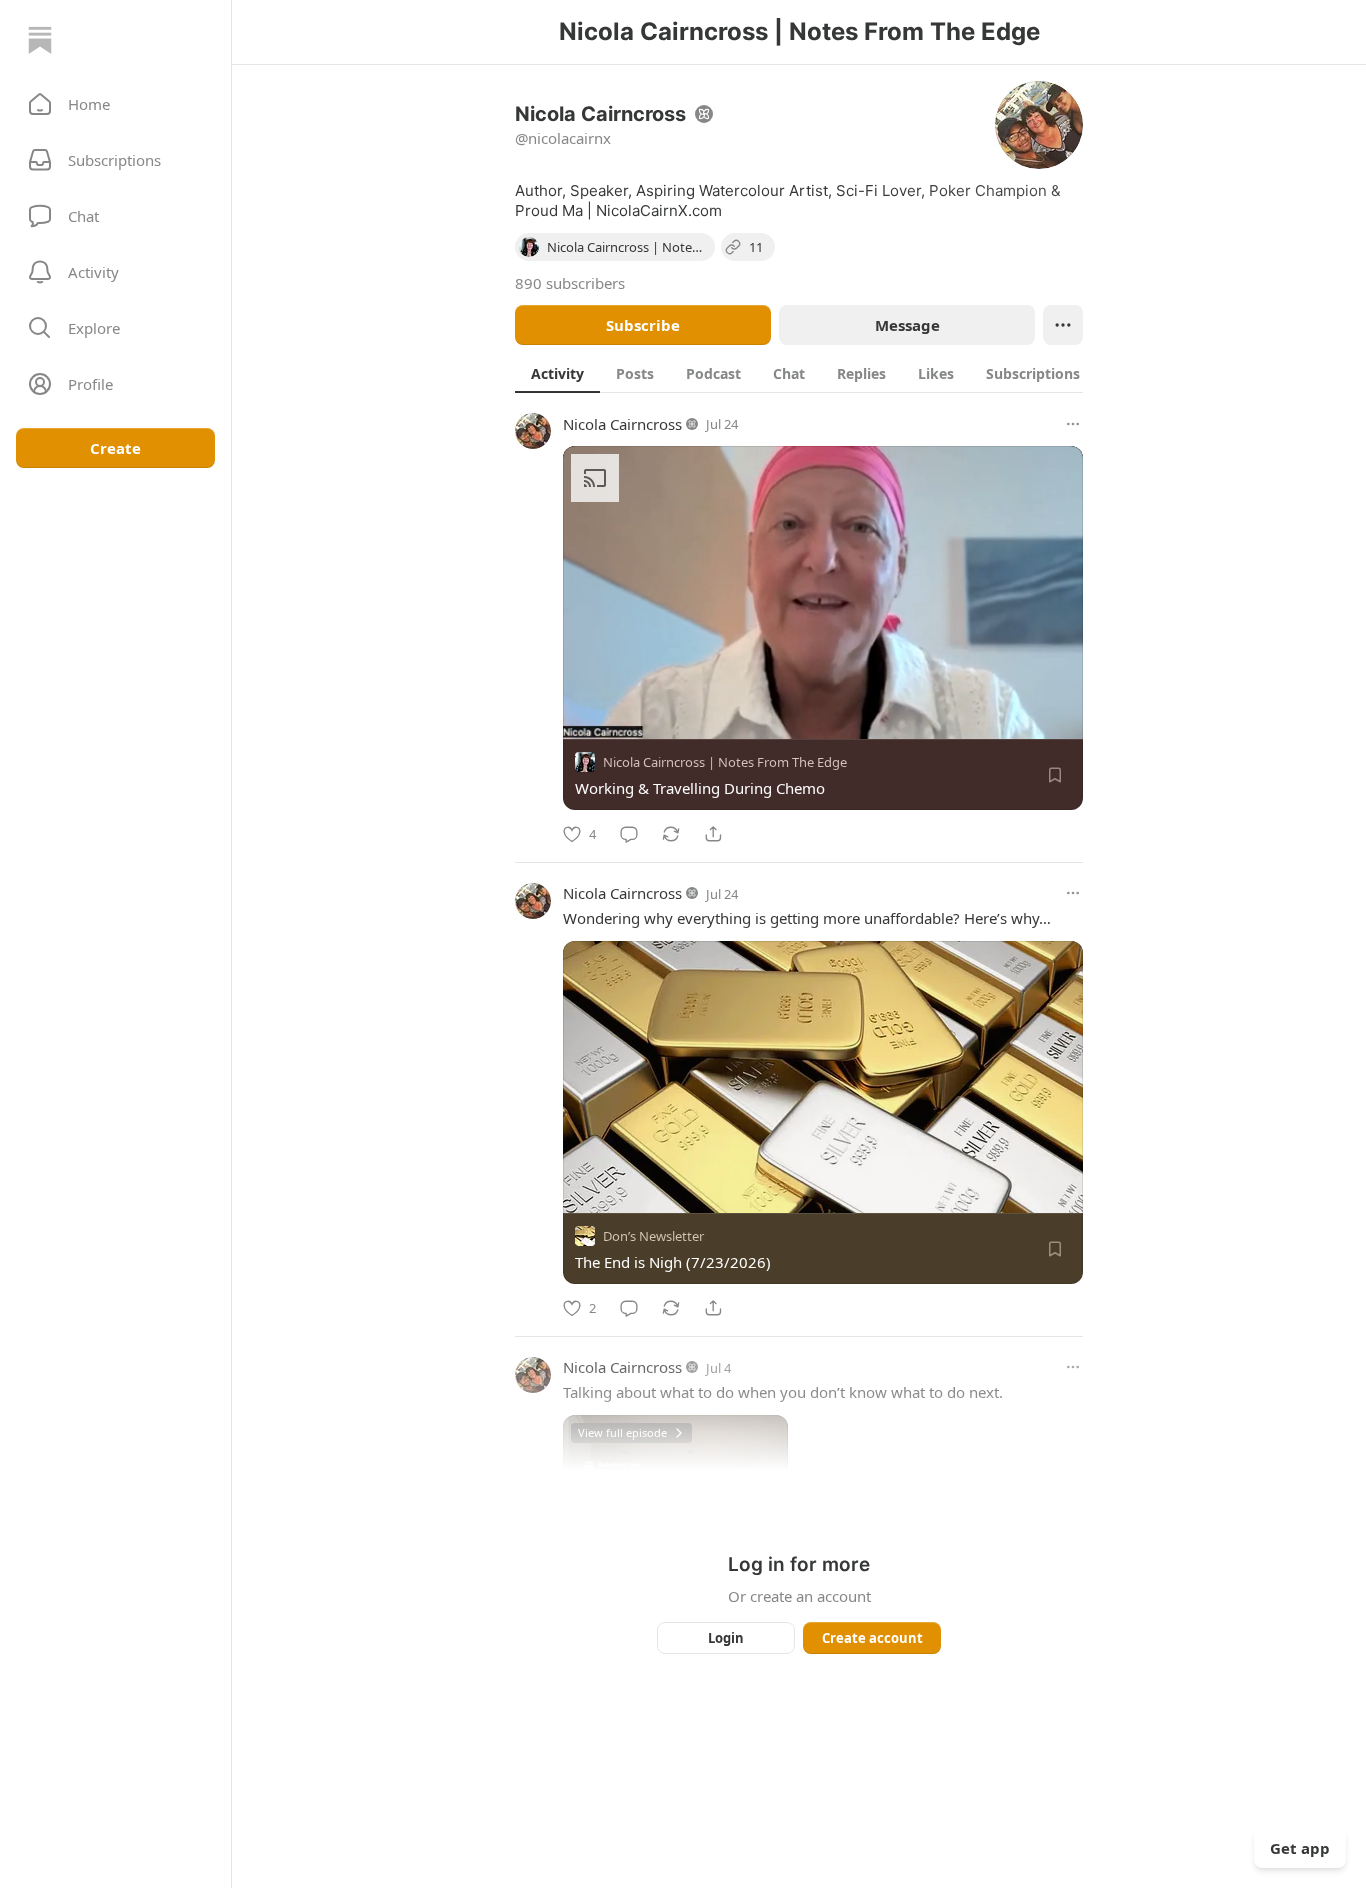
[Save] (1055, 775)
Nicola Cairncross (622, 424)
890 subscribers (570, 283)
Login (726, 1638)
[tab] (557, 373)
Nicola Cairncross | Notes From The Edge (725, 762)
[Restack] (671, 834)
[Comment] (629, 834)
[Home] (40, 40)
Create (115, 448)
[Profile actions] (1063, 325)
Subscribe (643, 325)
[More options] (1073, 424)
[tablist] (820, 373)
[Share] (713, 834)
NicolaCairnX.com (659, 210)
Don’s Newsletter (653, 1236)
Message (907, 325)
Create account (872, 1638)
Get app (1300, 1848)
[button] (115, 104)
